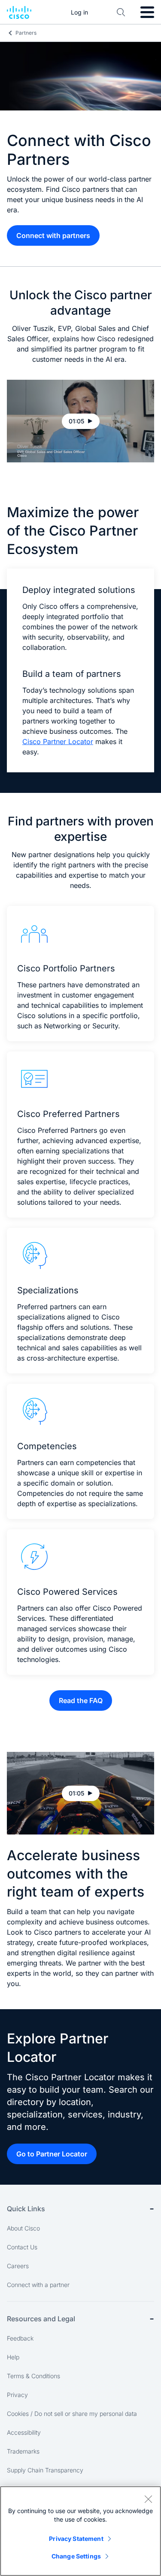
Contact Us (22, 2247)
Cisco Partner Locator (58, 742)
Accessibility (24, 2432)
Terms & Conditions (33, 2376)
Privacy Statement (76, 2539)
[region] (80, 2531)
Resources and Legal (41, 2319)
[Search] (121, 12)
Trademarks (23, 2451)
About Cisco (23, 2228)
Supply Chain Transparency (45, 2470)
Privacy (17, 2395)
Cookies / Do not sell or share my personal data (72, 2414)
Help (13, 2357)
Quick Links (26, 2209)
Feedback (20, 2338)
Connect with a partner (38, 2285)
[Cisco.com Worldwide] (19, 12)
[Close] (148, 2499)
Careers (18, 2266)
